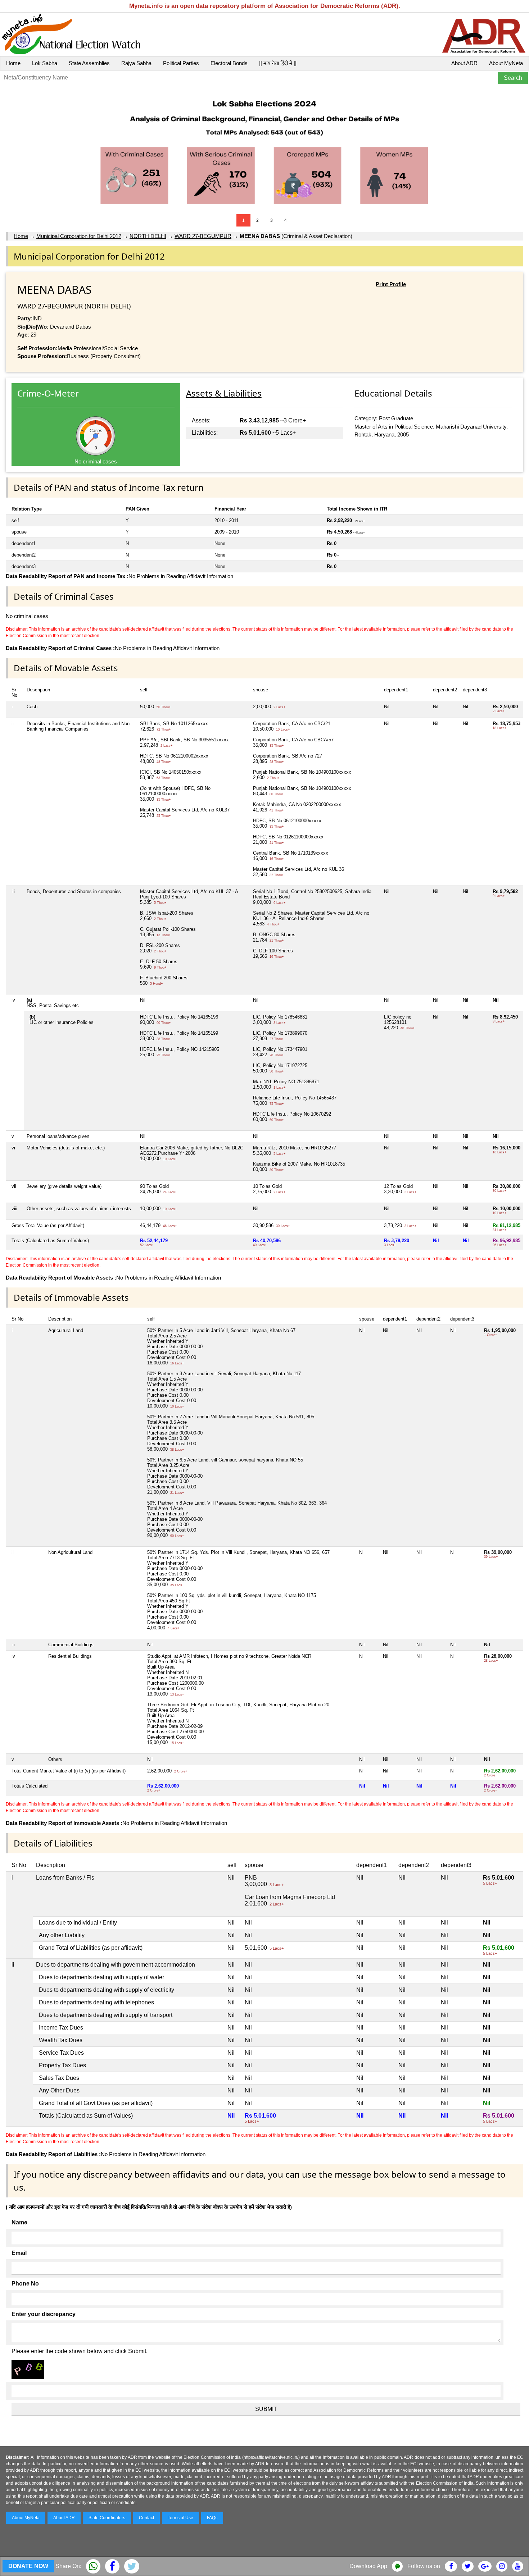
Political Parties (181, 63)
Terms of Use (180, 2518)
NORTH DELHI (148, 236)
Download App (368, 2566)
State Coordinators (107, 2518)
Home (13, 63)
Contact (146, 2518)
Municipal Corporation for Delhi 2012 (79, 236)
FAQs (212, 2518)
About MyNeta (506, 63)
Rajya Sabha (136, 63)
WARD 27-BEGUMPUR (203, 236)
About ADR (464, 63)
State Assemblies (89, 63)
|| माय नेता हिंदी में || (278, 63)
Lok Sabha (45, 63)
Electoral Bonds (229, 63)
